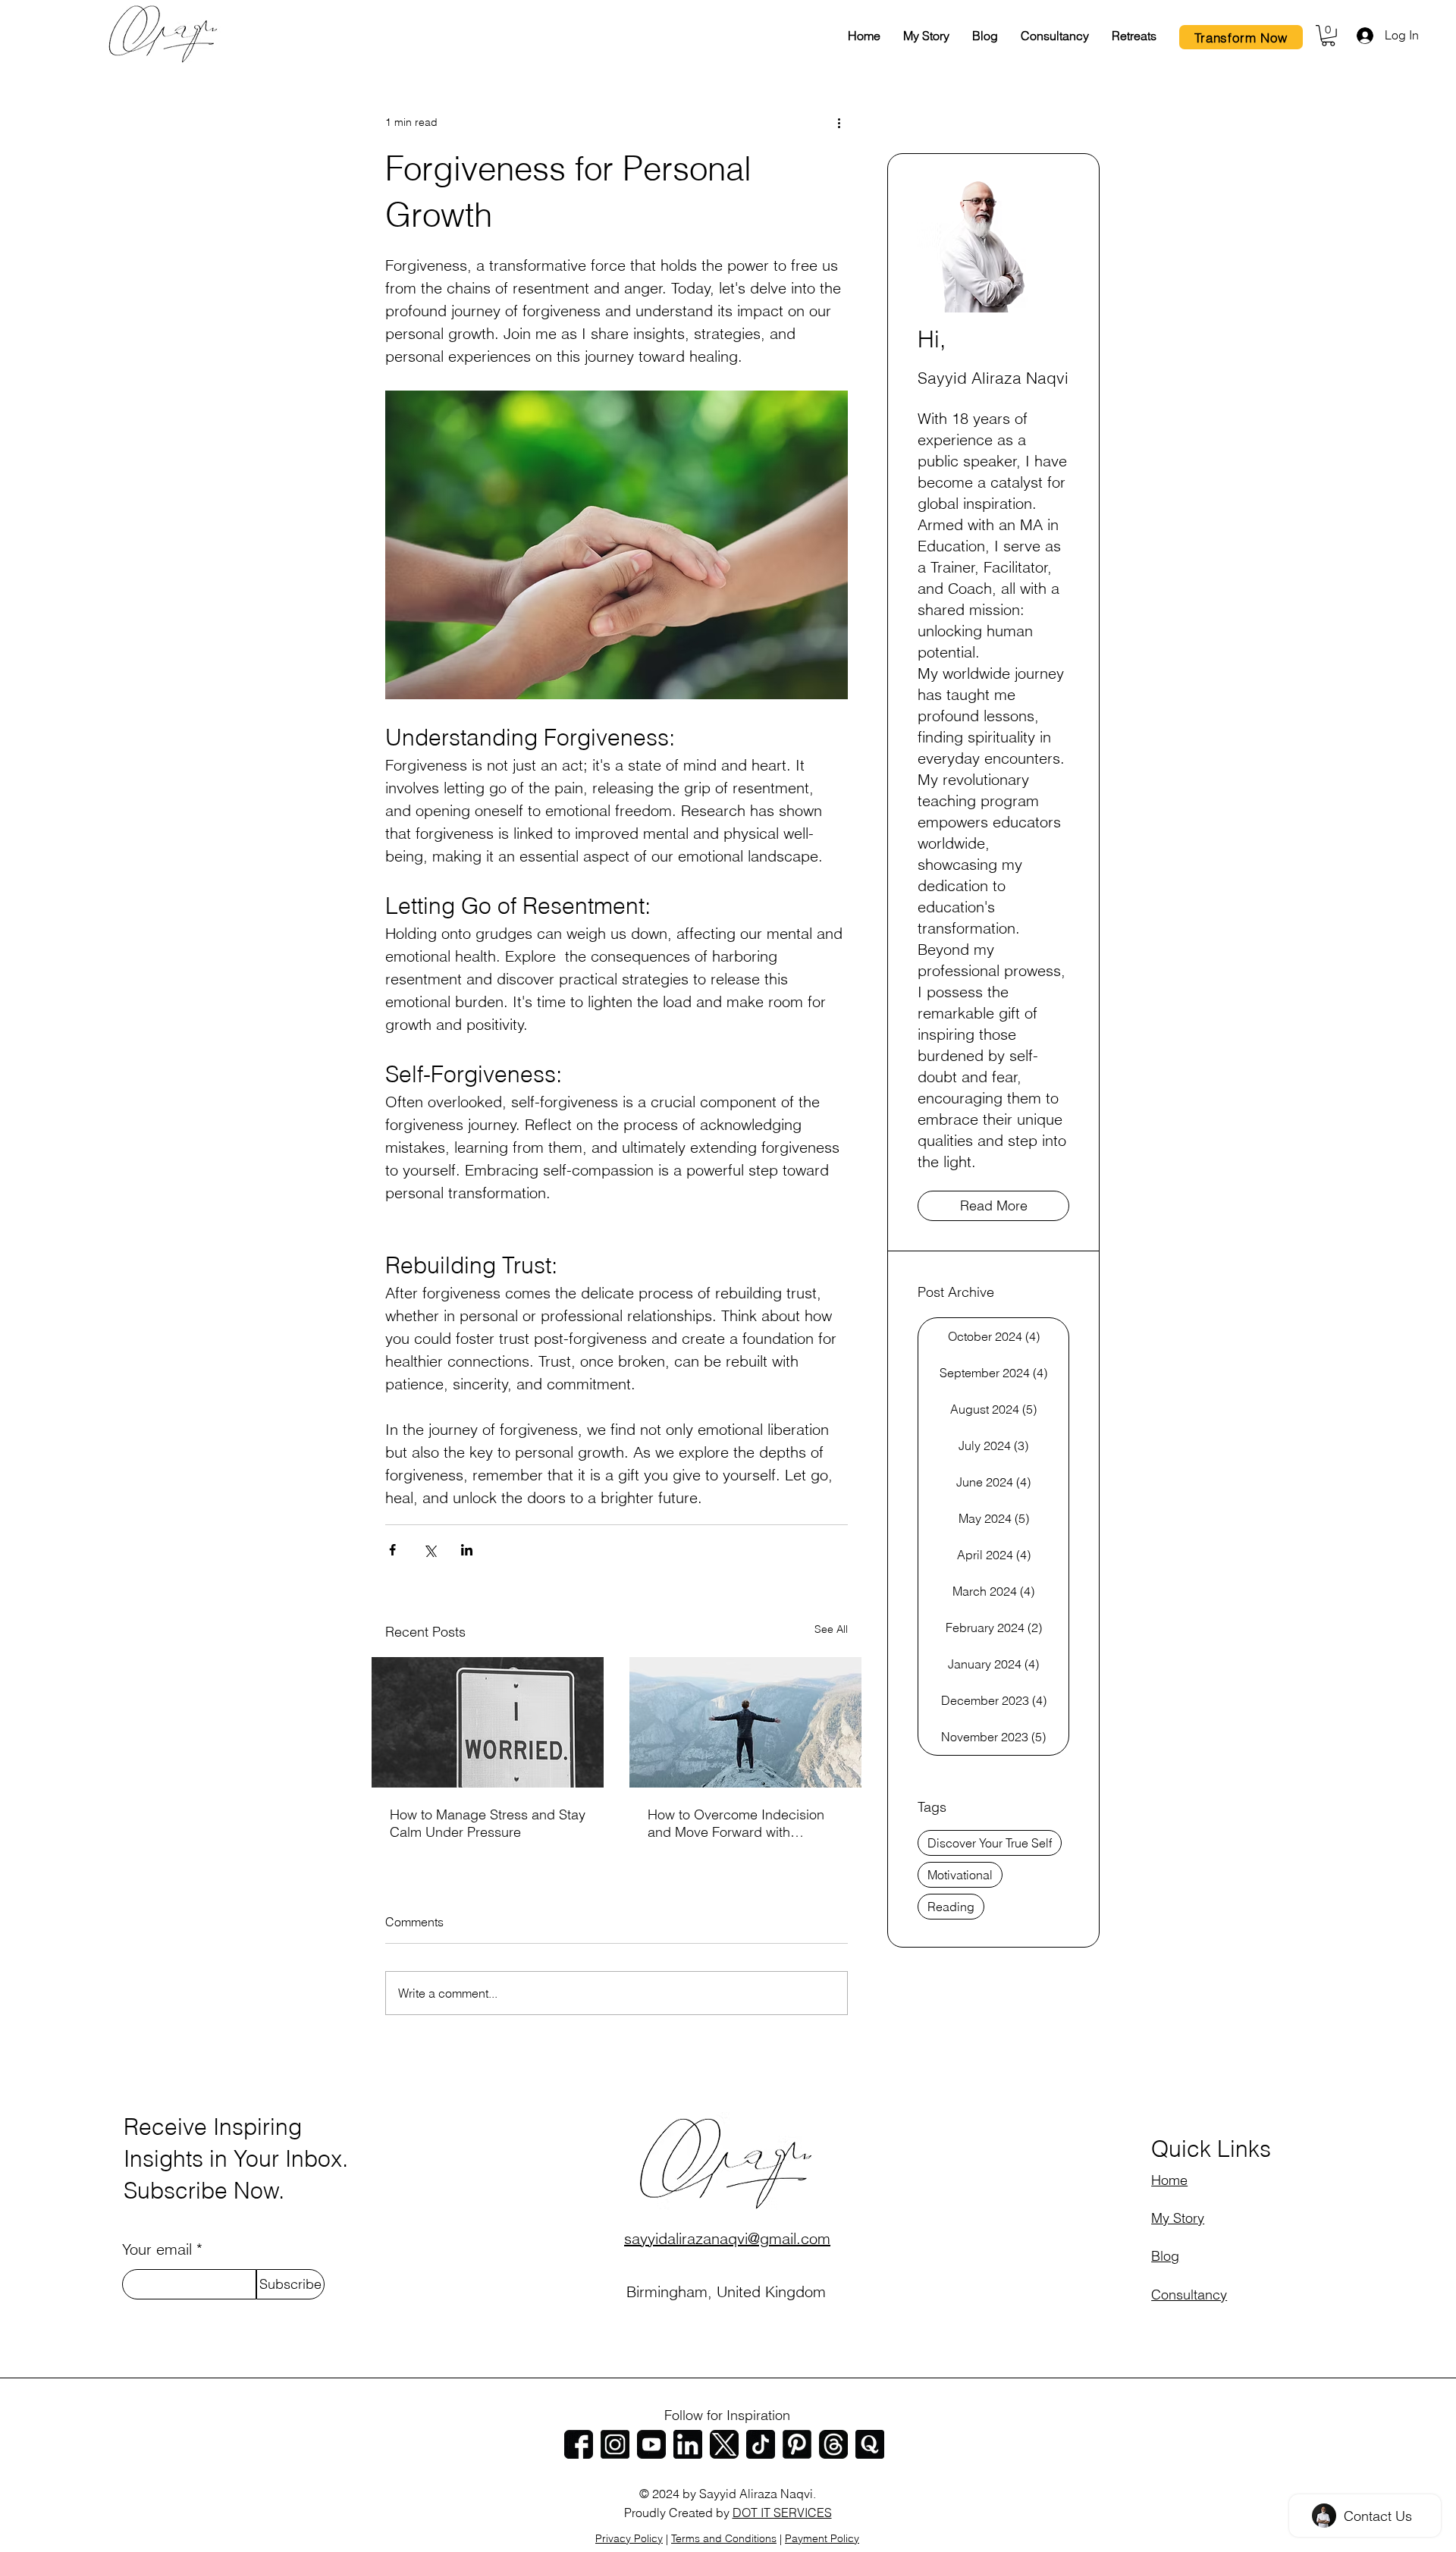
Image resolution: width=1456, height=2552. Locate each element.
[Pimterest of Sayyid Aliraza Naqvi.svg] (797, 2444)
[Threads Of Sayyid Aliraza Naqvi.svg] (833, 2444)
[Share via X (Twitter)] (430, 1550)
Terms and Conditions (724, 2538)
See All (831, 1629)
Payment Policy (822, 2538)
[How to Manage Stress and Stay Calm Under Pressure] (488, 1722)
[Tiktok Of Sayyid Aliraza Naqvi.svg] (761, 2444)
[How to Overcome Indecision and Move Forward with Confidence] (745, 1722)
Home (1169, 2180)
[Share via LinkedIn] (467, 1550)
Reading (951, 1907)
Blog (1165, 2256)
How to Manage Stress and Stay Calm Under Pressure (488, 1823)
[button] (1328, 36)
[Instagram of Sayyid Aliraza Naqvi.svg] (615, 2444)
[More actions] (839, 123)
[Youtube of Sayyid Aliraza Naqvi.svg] (651, 2444)
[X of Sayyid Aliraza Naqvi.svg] (724, 2444)
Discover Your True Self (990, 1843)
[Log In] (1363, 35)
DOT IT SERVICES (782, 2513)
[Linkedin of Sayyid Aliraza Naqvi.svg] (688, 2444)
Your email (157, 2249)
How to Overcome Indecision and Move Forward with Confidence (736, 1823)
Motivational (960, 1875)
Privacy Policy (629, 2538)
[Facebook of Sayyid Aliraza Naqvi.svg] (579, 2444)
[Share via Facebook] (392, 1550)
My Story (1178, 2218)
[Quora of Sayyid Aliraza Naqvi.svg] (870, 2444)
